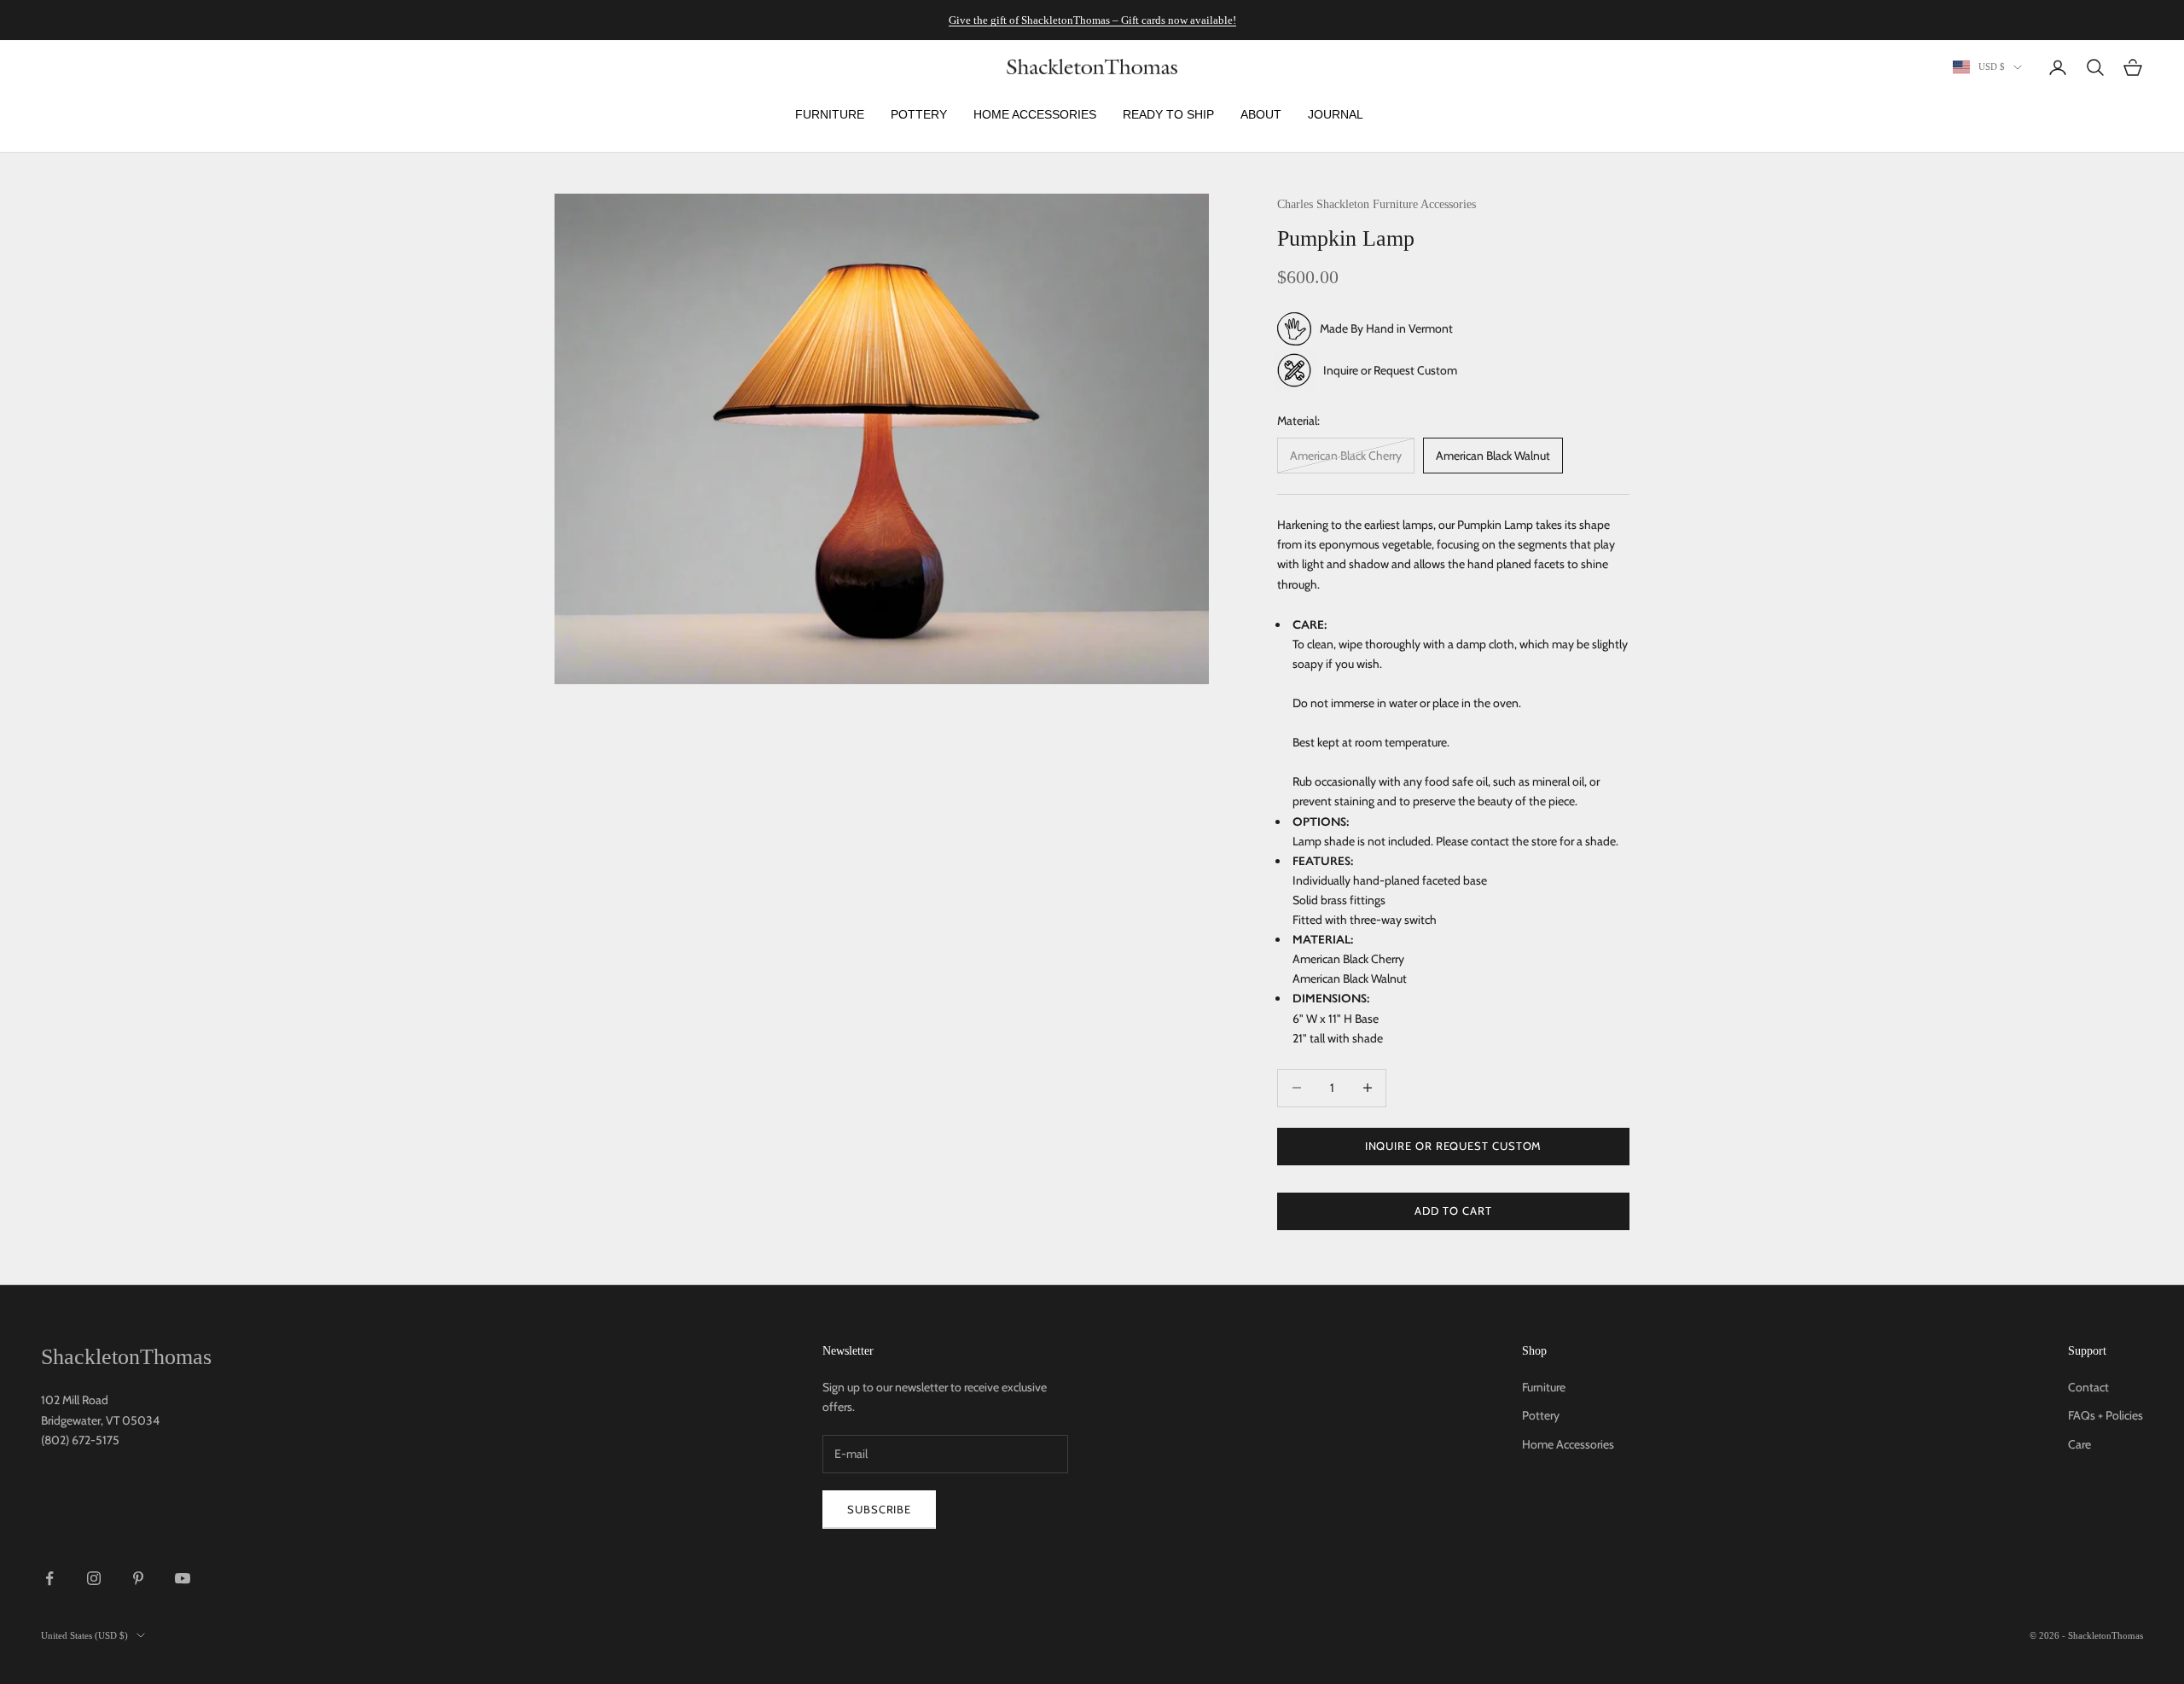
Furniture (1544, 1387)
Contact (2088, 1387)
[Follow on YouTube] (183, 1578)
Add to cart (1453, 1211)
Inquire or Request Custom (1390, 369)
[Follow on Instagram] (94, 1578)
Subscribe (879, 1509)
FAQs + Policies (2106, 1415)
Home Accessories (1568, 1444)
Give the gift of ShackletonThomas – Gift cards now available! (1092, 20)
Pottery (1541, 1415)
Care (2079, 1444)
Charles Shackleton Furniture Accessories (1377, 204)
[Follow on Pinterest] (138, 1578)
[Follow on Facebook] (49, 1578)
